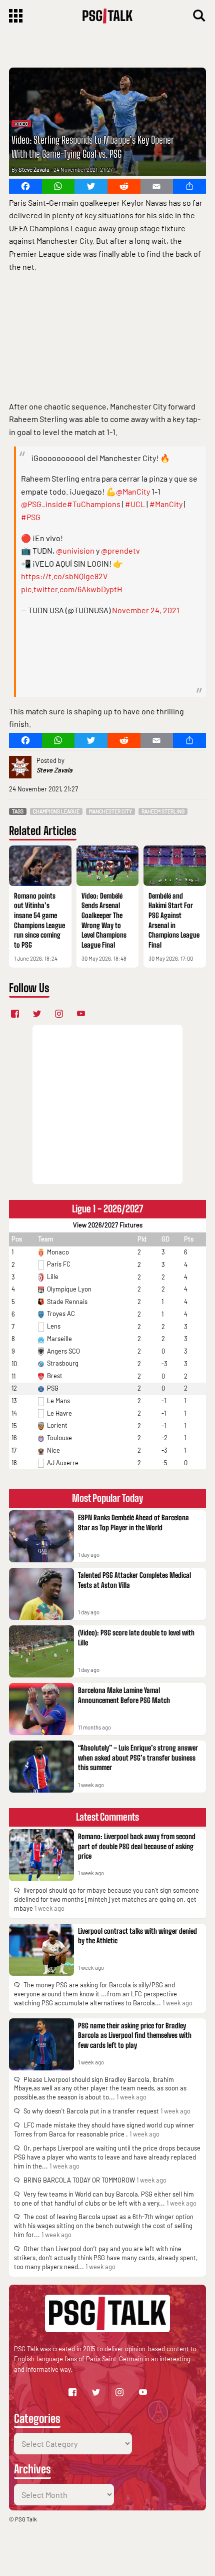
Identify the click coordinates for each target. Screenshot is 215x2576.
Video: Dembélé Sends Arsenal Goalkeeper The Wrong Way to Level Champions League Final (104, 920)
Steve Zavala (34, 169)
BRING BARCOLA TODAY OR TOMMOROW (79, 2180)
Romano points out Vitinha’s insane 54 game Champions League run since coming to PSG (39, 920)
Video (21, 124)
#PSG (31, 517)
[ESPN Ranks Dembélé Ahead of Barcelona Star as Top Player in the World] (41, 1536)
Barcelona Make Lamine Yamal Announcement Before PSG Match (124, 1695)
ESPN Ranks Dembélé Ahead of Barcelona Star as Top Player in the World (133, 1523)
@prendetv (120, 550)
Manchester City (110, 811)
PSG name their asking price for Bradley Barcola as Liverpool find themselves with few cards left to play (135, 2035)
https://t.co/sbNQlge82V (64, 576)
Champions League (56, 811)
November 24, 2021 (146, 610)
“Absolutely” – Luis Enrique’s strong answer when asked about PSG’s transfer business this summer (138, 1758)
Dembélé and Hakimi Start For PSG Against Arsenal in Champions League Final (174, 920)
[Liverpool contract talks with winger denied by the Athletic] (41, 1950)
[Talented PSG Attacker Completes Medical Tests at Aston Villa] (41, 1594)
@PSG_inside (44, 504)
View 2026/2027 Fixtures (108, 1225)
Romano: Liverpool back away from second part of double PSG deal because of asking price (137, 1846)
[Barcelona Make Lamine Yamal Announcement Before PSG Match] (41, 1709)
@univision (75, 550)
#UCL (135, 504)
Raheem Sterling (163, 811)
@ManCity (133, 491)
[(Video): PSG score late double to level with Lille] (41, 1651)
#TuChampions (94, 504)
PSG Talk (26, 2519)
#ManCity (166, 504)
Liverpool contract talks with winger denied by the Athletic (137, 1936)
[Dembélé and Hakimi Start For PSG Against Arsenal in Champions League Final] (175, 866)
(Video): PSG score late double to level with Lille (136, 1638)
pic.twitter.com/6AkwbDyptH (71, 589)
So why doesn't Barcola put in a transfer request (91, 2111)
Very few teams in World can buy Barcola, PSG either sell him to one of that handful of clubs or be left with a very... (104, 2199)
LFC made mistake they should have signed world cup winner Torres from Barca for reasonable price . (104, 2129)
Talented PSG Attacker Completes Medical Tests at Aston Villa (134, 1580)
